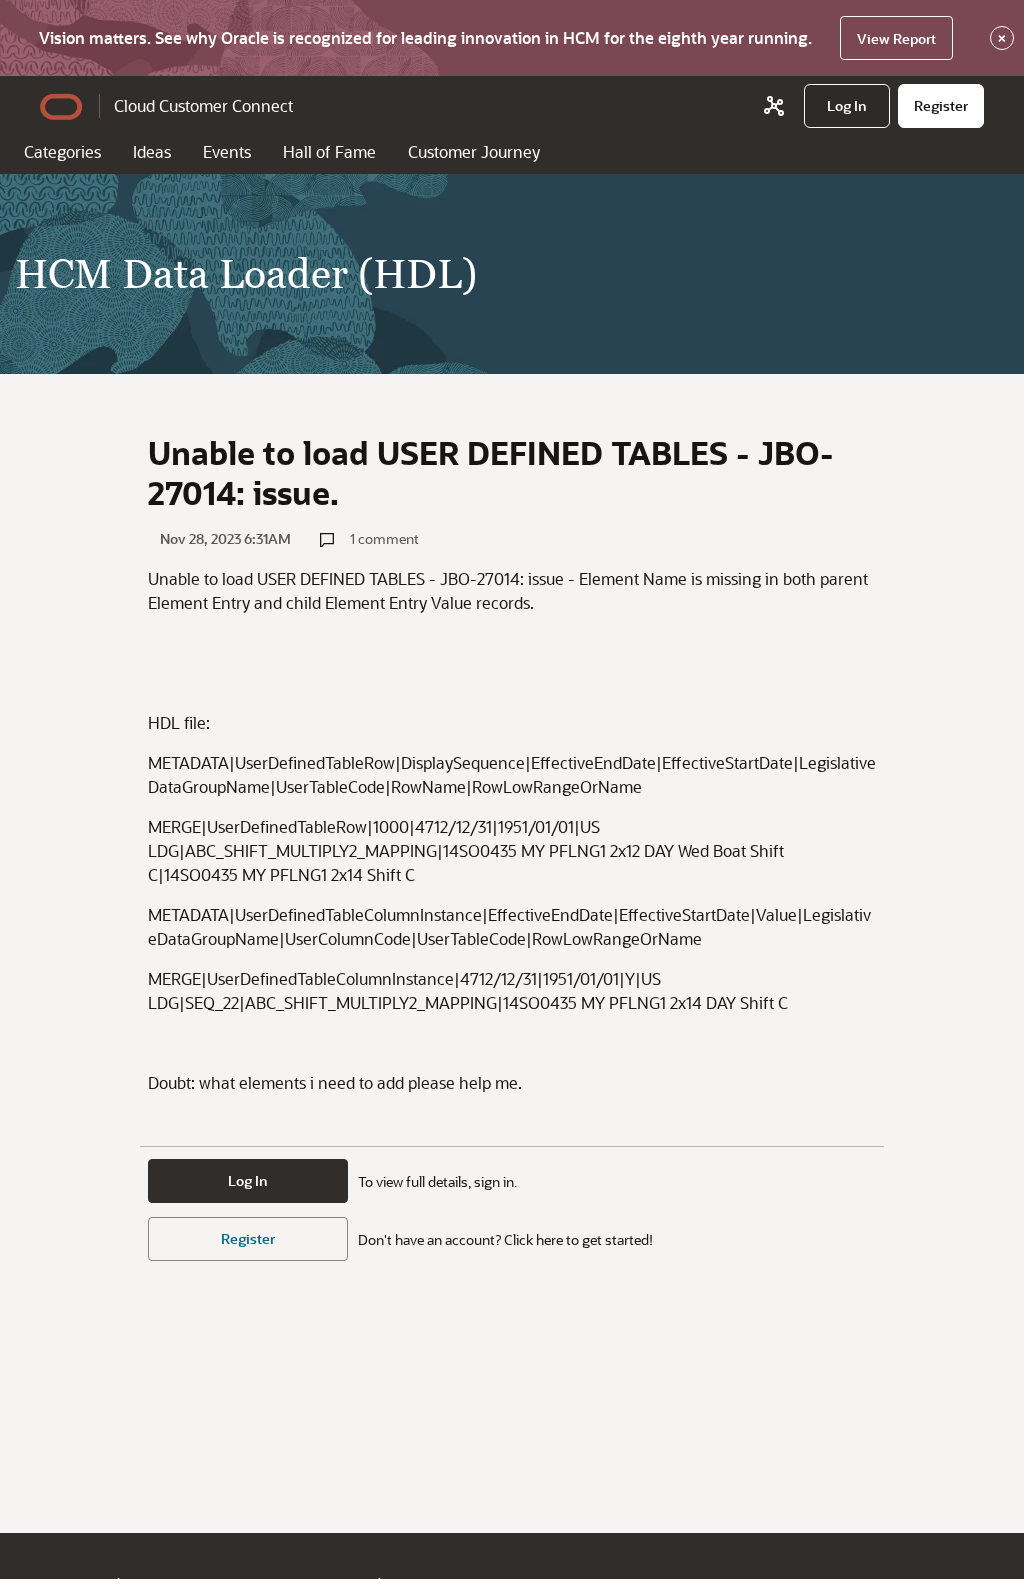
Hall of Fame (329, 151)
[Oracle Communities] (774, 106)
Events (227, 151)
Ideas (152, 151)
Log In (248, 1180)
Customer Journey (474, 151)
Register (248, 1238)
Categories (62, 151)
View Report (896, 38)
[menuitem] (847, 106)
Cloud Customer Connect (203, 105)
